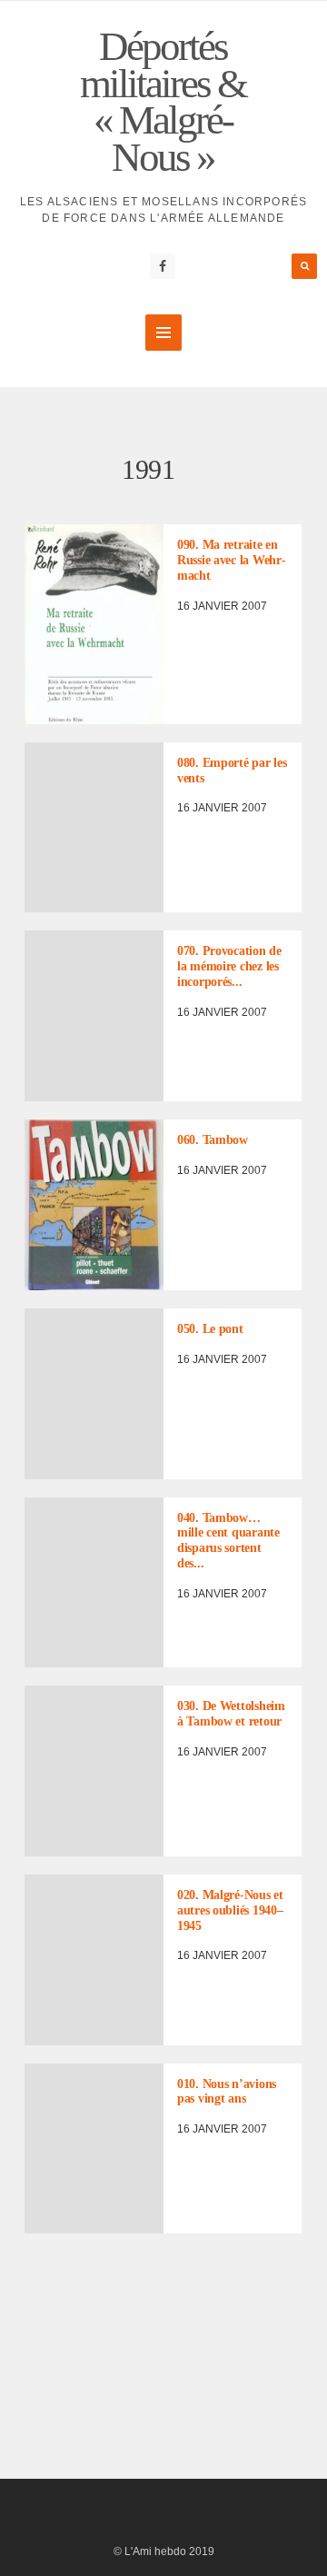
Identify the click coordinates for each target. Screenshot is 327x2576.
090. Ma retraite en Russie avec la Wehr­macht (232, 560)
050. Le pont (210, 1329)
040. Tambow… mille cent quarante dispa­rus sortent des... (228, 1541)
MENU (163, 333)
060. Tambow (213, 1140)
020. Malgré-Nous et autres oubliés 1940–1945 (230, 1910)
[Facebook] (163, 266)
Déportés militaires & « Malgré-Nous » (163, 102)
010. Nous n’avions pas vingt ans (227, 2092)
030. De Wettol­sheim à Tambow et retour (231, 1714)
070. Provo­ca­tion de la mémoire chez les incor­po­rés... (229, 966)
